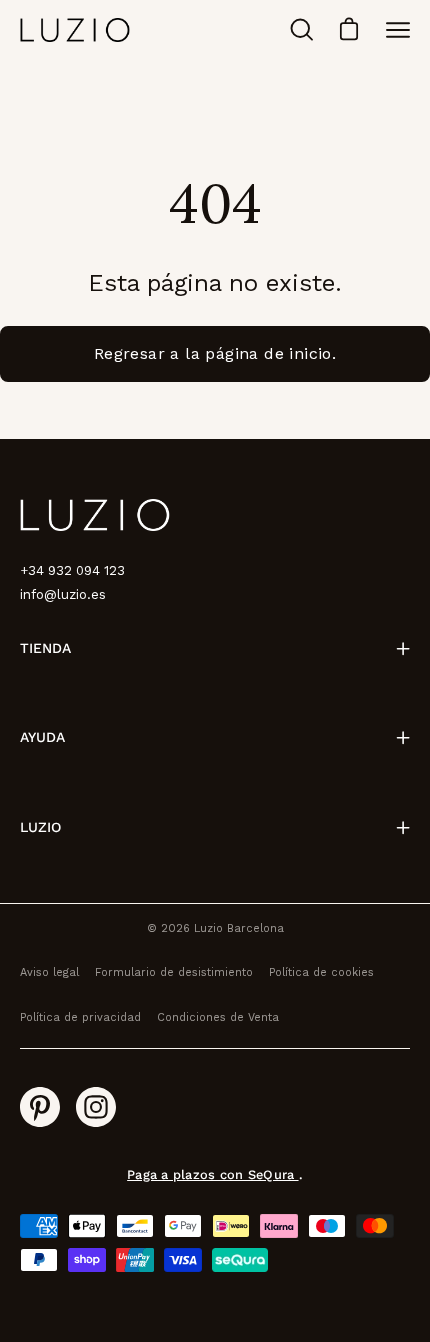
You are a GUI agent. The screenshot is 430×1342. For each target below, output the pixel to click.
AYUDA (42, 737)
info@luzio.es (63, 594)
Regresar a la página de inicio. (215, 353)
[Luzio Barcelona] (75, 29)
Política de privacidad (80, 1017)
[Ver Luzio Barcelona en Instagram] (96, 1107)
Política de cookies (321, 972)
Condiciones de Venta (218, 1017)
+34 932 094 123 (72, 570)
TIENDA (45, 648)
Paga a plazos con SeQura (212, 1174)
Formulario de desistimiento (174, 972)
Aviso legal (49, 972)
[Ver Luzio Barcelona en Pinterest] (40, 1107)
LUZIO (40, 827)
